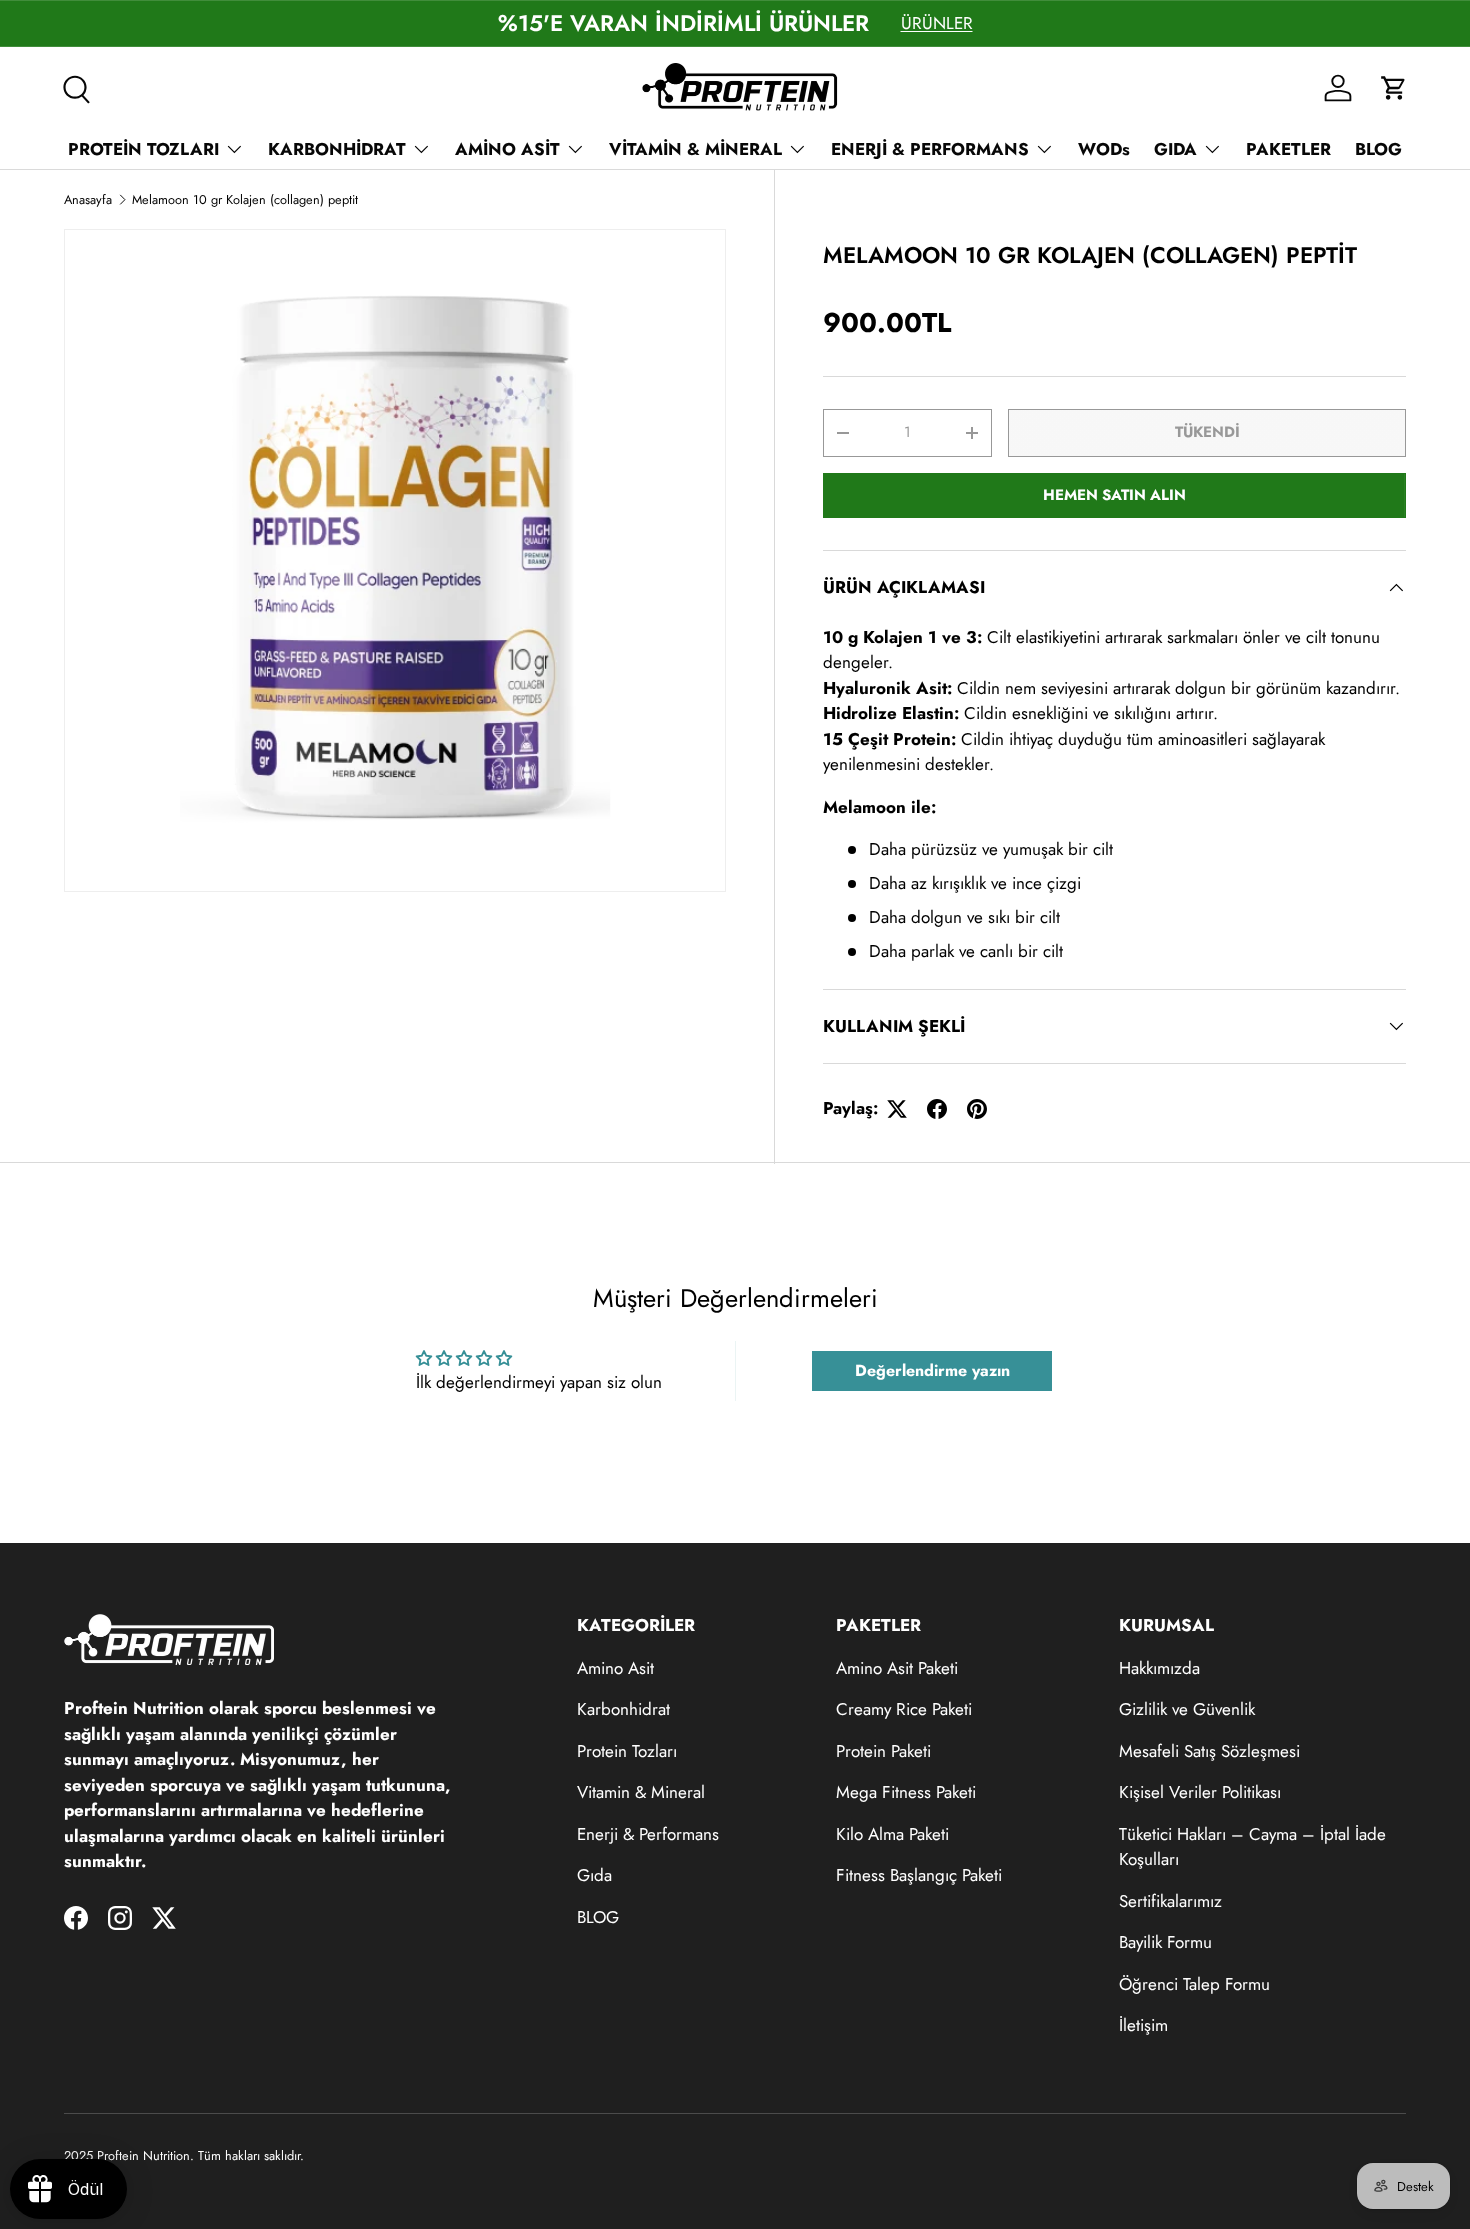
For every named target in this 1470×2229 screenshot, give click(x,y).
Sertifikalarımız (1170, 1901)
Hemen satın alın (1114, 495)
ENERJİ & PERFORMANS (930, 149)
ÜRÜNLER (937, 23)
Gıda (594, 1875)
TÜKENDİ (1207, 432)
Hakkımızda (1159, 1668)
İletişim (1143, 2025)
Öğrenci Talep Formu (1194, 1984)
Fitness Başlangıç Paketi (919, 1875)
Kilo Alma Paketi (892, 1834)
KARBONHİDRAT (337, 149)
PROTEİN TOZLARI (143, 149)
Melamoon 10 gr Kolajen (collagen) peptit (245, 199)
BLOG (1378, 149)
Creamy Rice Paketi (904, 1709)
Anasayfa (88, 199)
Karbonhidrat (623, 1709)
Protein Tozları (627, 1751)
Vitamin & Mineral (641, 1792)
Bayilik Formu (1165, 1942)
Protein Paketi (883, 1751)
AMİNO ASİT (507, 149)
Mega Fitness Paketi (906, 1792)
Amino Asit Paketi (897, 1668)
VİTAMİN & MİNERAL (695, 149)
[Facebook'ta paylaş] (937, 1109)
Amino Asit (615, 1668)
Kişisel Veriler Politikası (1200, 1792)
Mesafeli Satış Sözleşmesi (1209, 1751)
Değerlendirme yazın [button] (932, 1370)
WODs (1104, 149)
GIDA (1175, 149)
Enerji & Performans (648, 1834)
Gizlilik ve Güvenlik (1187, 1709)
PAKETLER (1288, 149)
